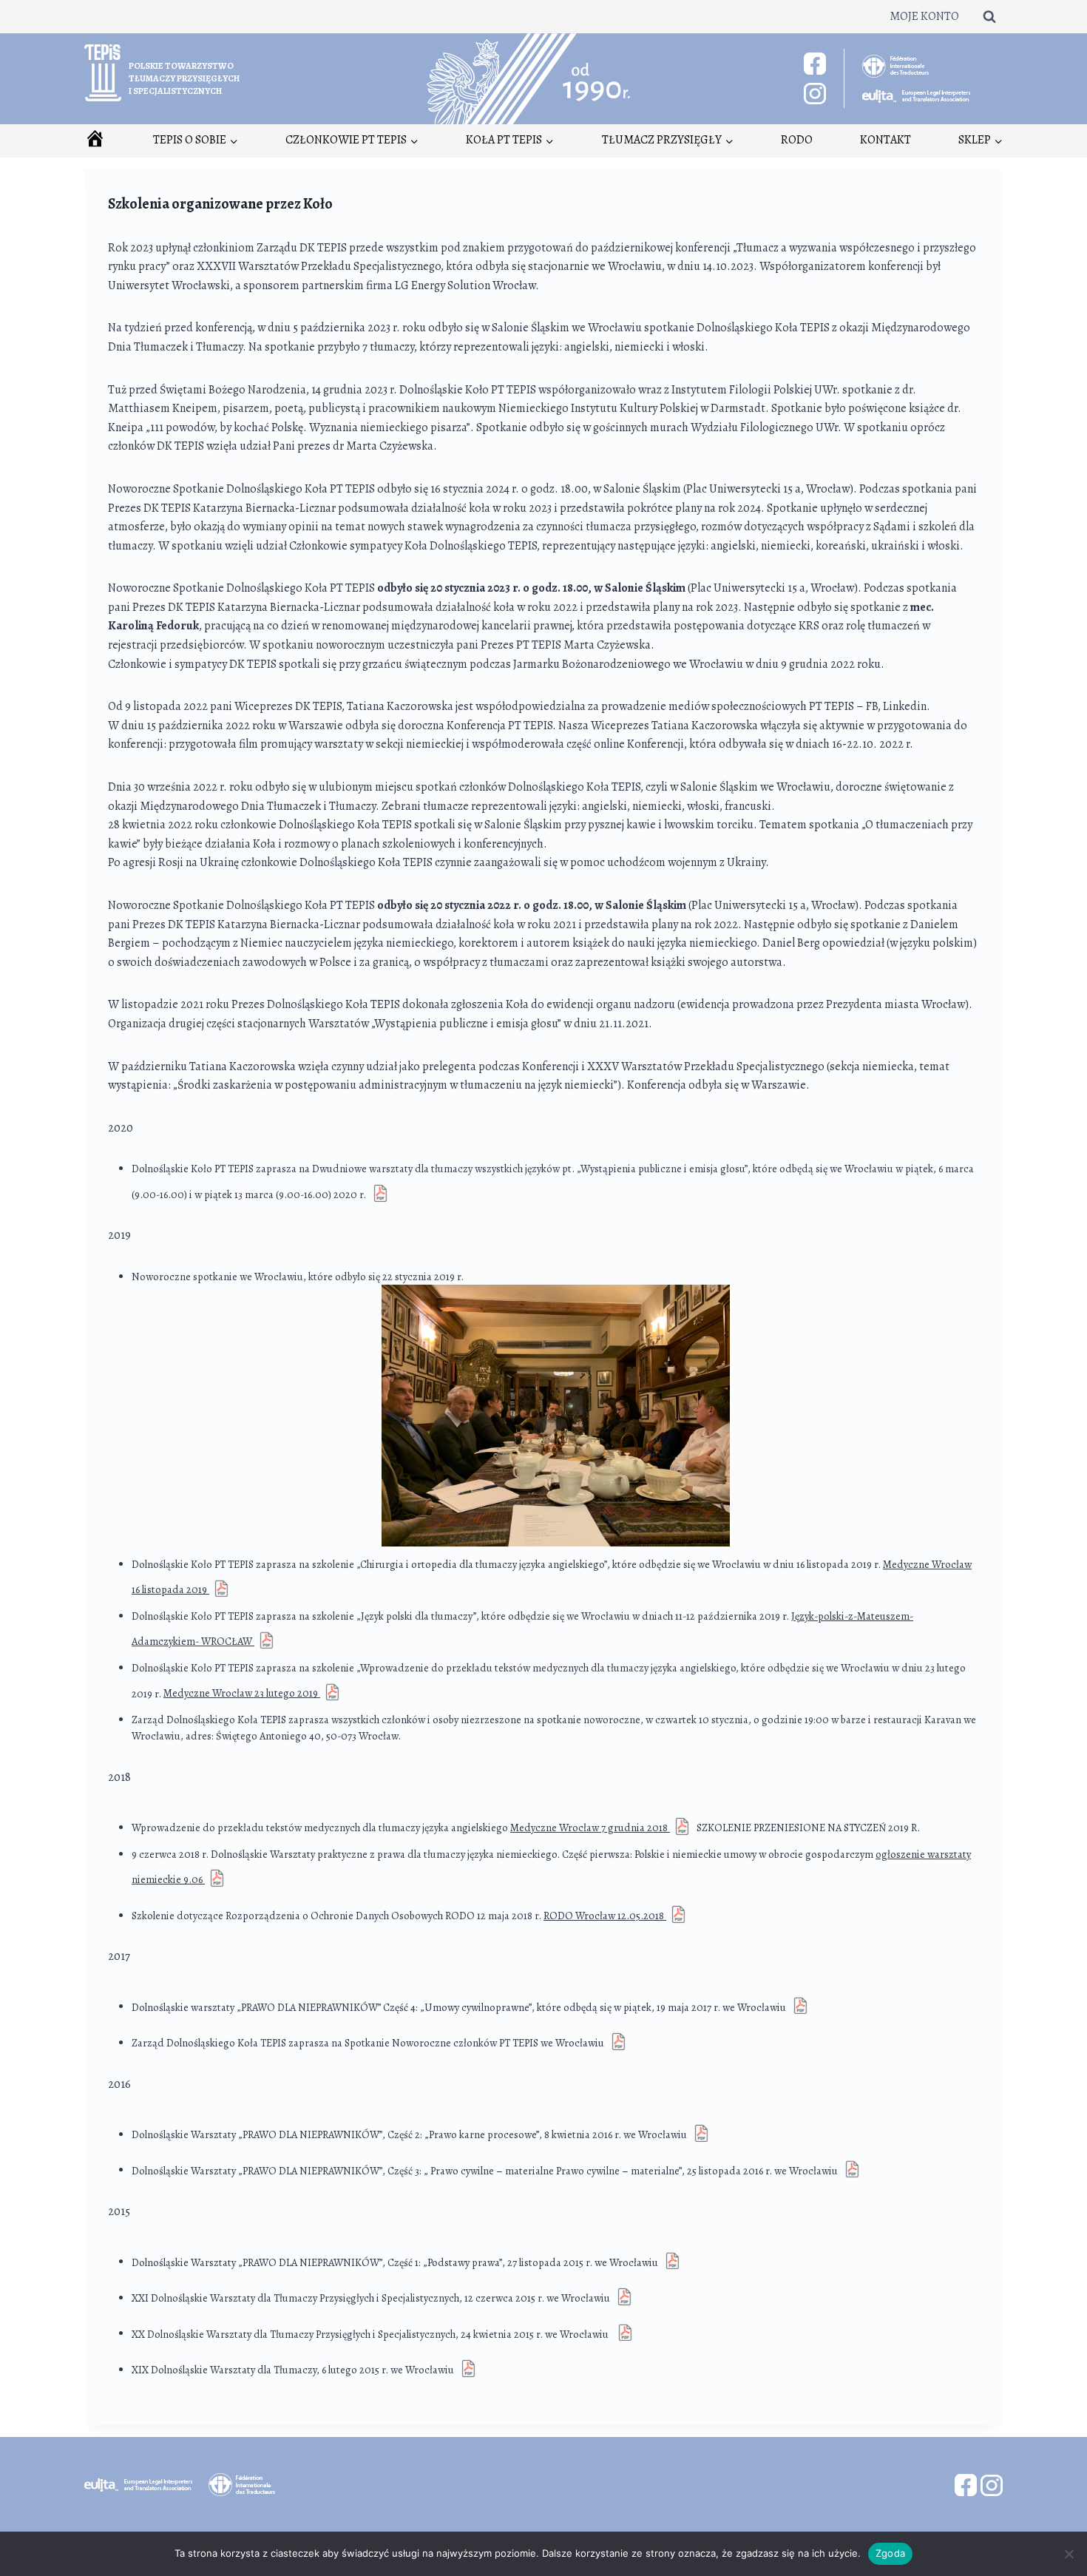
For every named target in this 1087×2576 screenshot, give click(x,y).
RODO (797, 140)
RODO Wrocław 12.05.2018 (605, 1916)
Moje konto (924, 16)
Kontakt (885, 140)
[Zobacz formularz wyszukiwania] (989, 16)
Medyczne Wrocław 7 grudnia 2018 (590, 1828)
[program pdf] (468, 2370)
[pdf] (625, 2333)
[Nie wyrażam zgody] (1069, 2554)
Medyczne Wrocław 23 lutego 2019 (242, 1693)
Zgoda (890, 2553)
